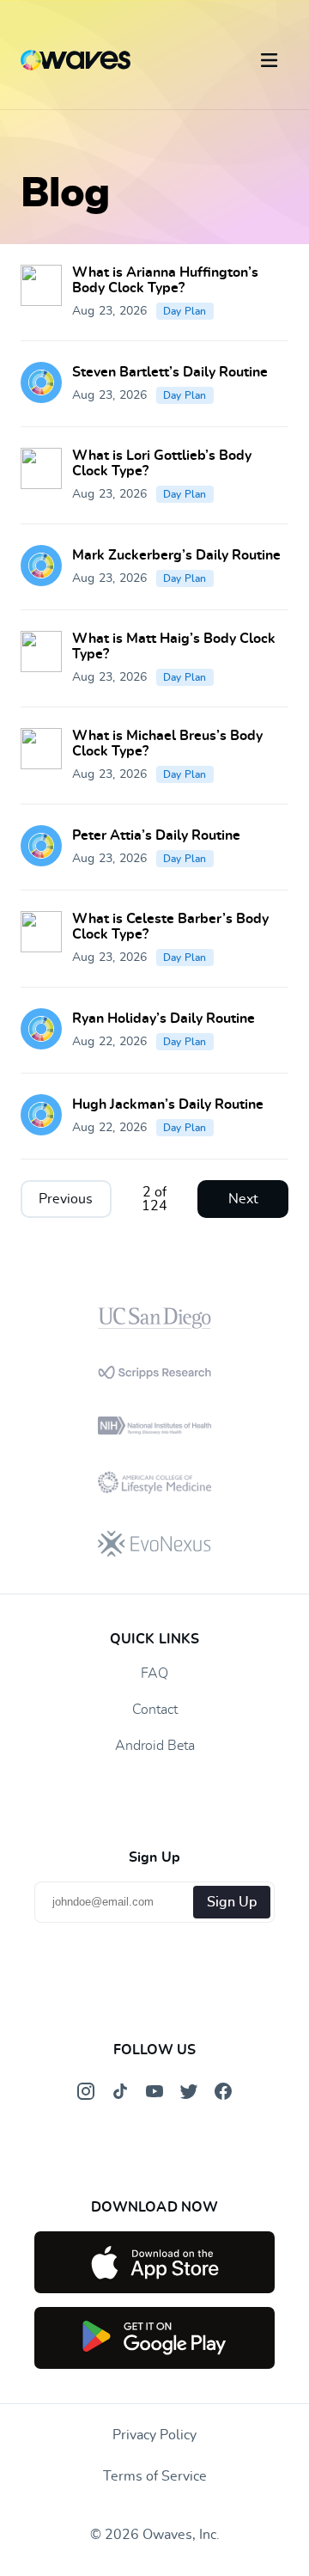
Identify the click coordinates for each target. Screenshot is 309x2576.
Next (243, 1199)
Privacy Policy (154, 2435)
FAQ (154, 1673)
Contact (155, 1710)
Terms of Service (155, 2476)
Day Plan (185, 311)
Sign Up (232, 1902)
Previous (66, 1199)
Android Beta (155, 1746)
